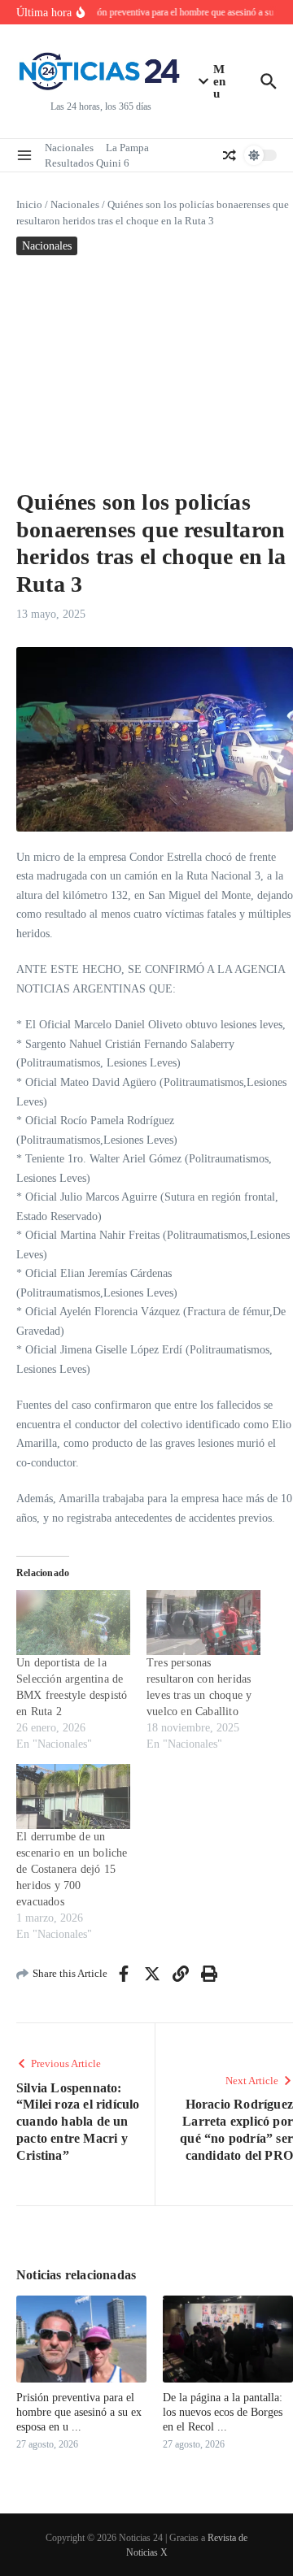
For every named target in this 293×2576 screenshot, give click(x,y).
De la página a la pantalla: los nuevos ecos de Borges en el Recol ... (223, 2412)
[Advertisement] (146, 368)
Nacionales (69, 148)
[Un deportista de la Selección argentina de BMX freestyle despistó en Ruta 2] (73, 1622)
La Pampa (127, 148)
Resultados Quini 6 (87, 163)
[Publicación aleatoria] (230, 155)
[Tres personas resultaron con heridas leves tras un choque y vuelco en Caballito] (203, 1622)
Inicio (29, 204)
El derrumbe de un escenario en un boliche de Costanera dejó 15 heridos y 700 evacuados (72, 1869)
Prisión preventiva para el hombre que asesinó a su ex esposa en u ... (79, 2412)
